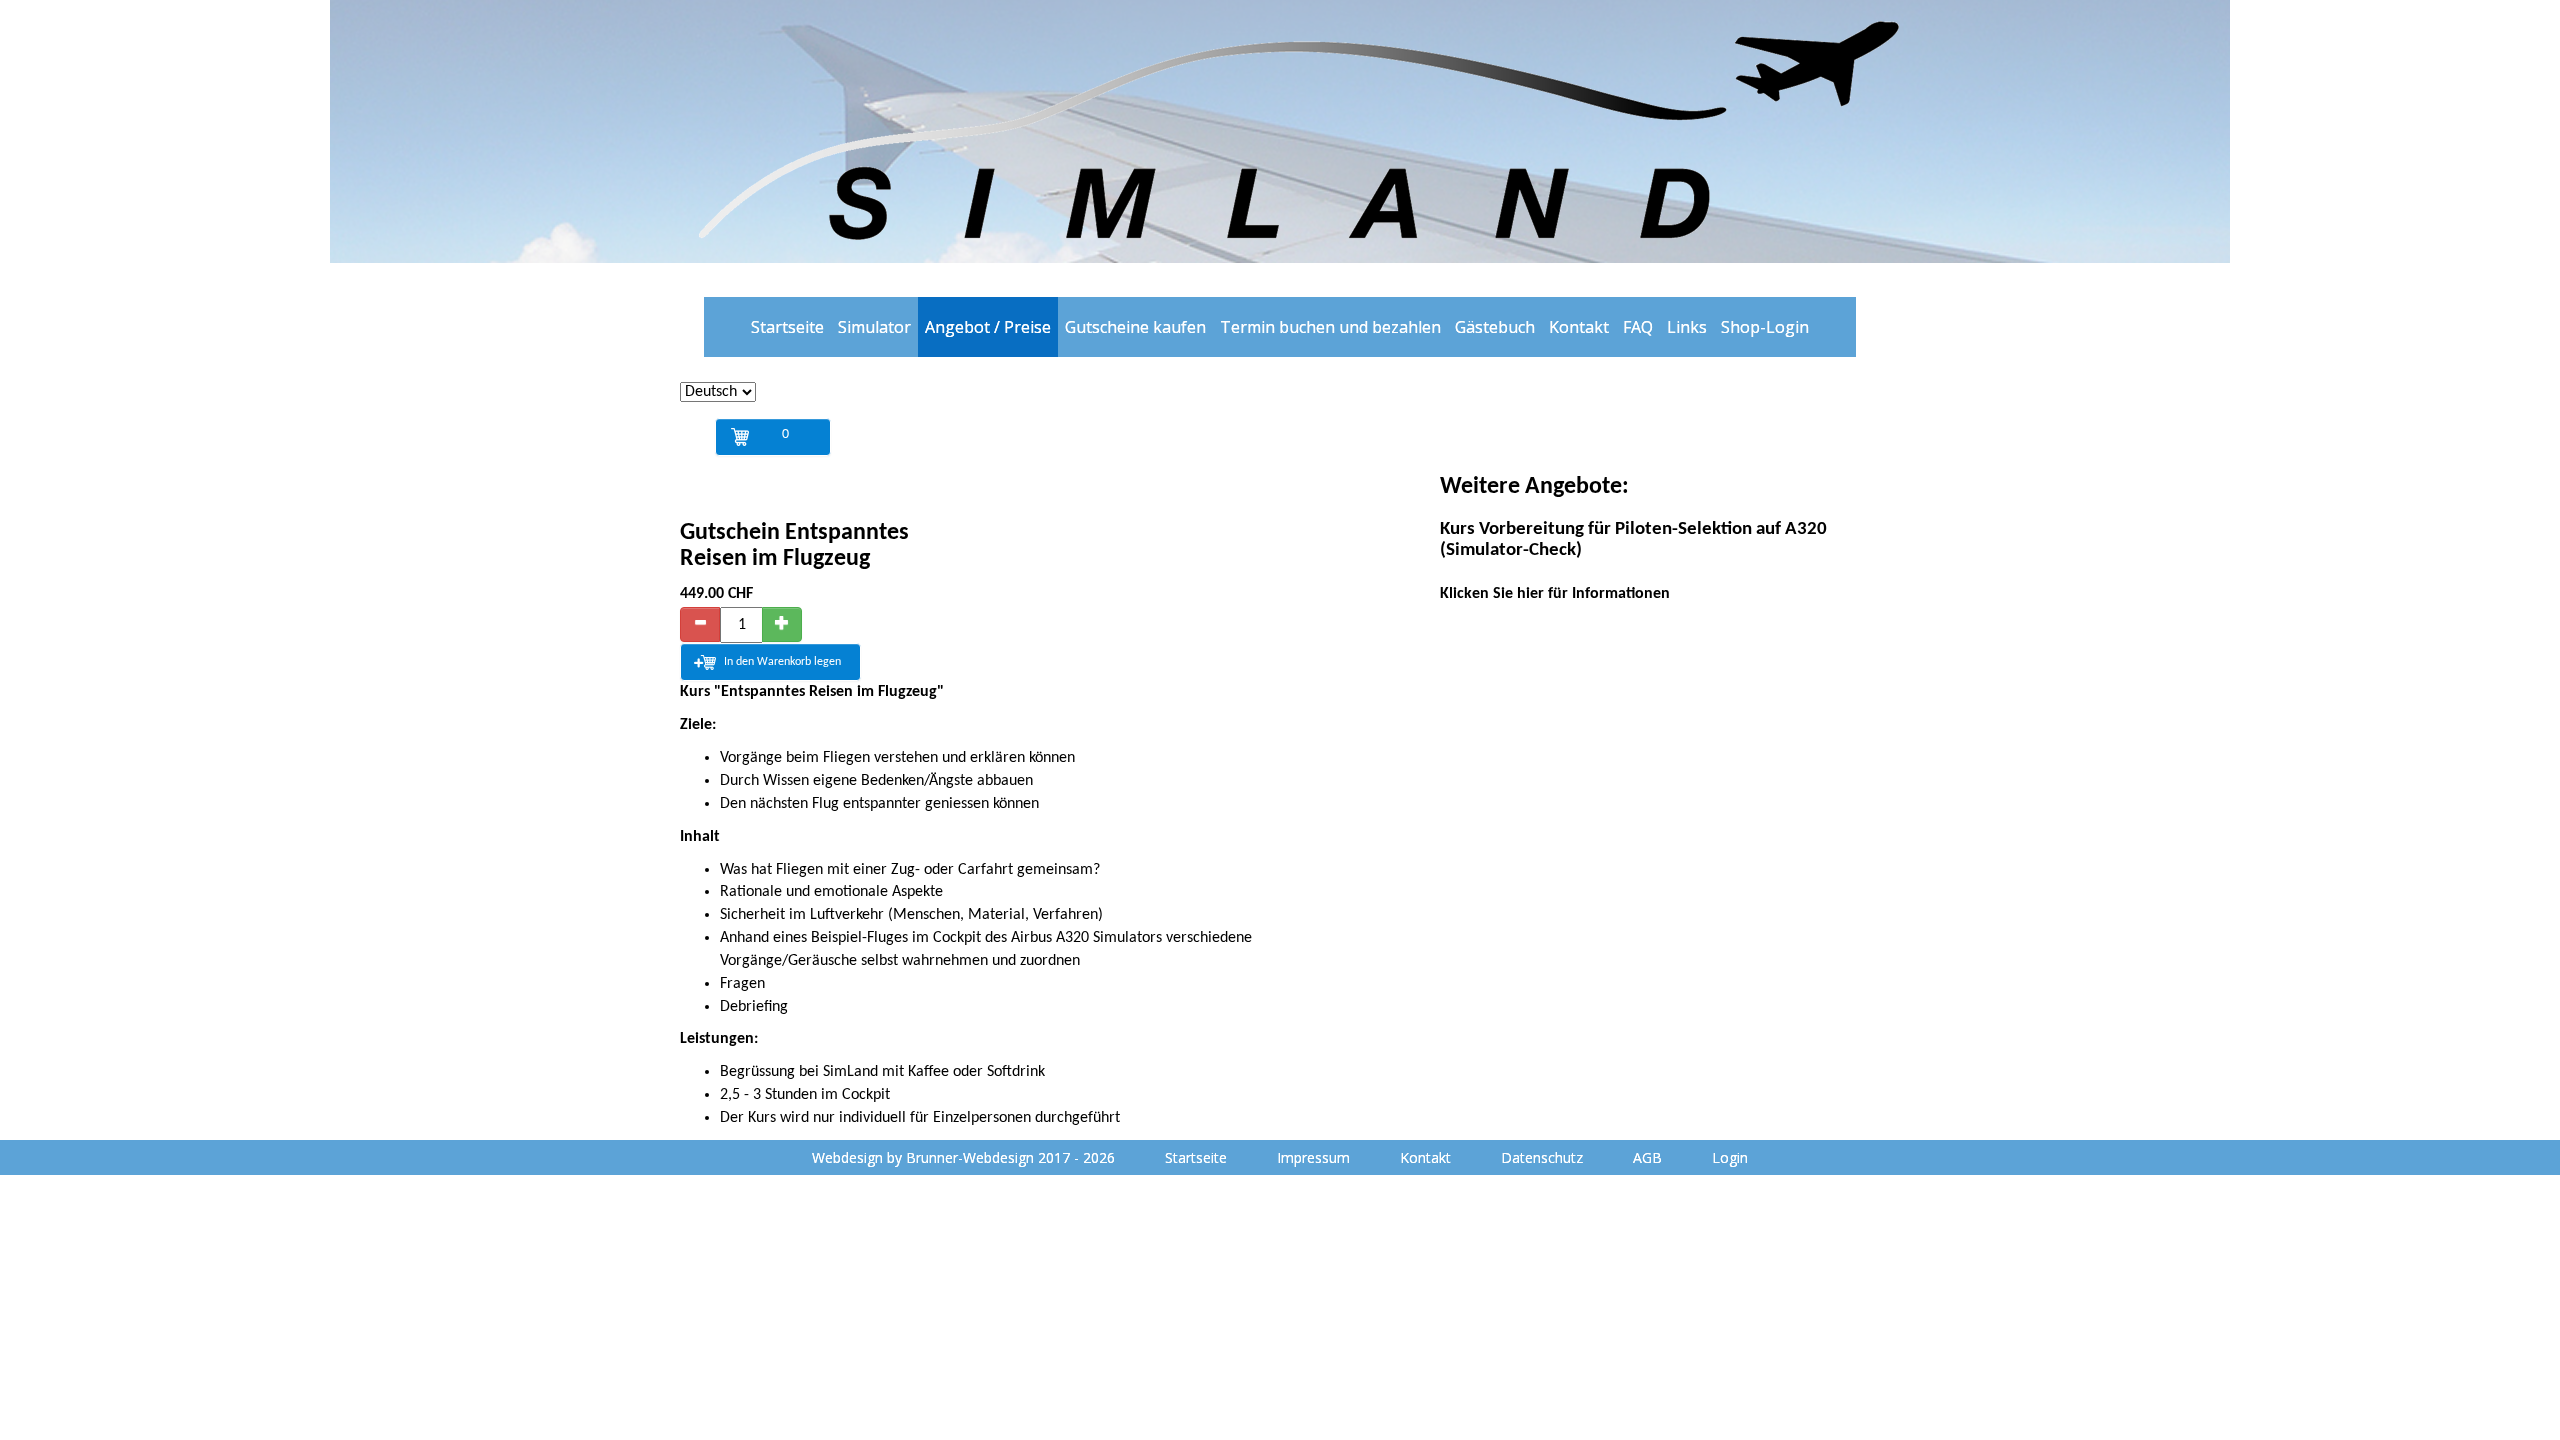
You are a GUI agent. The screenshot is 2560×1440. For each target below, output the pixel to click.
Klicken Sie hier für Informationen (1555, 594)
